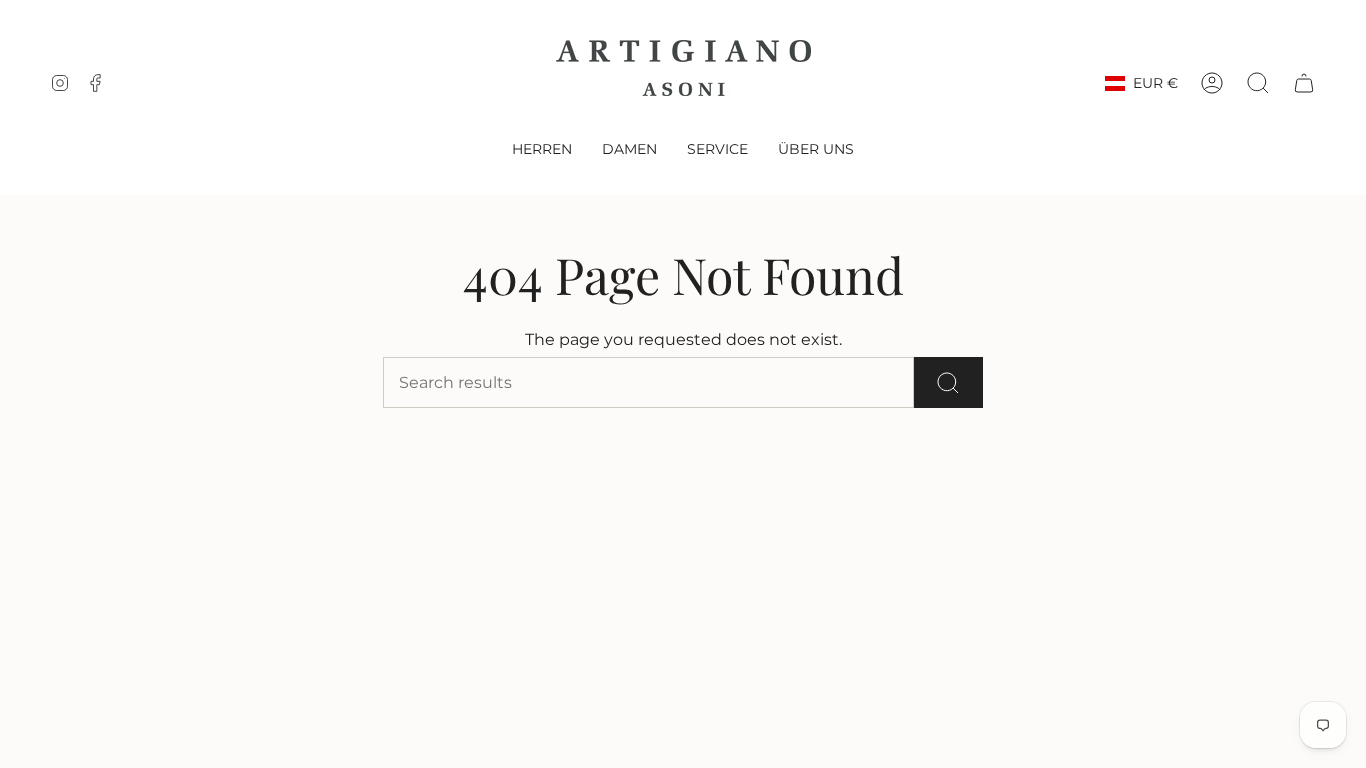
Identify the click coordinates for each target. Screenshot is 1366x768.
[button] (542, 150)
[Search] (948, 382)
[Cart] (1304, 83)
